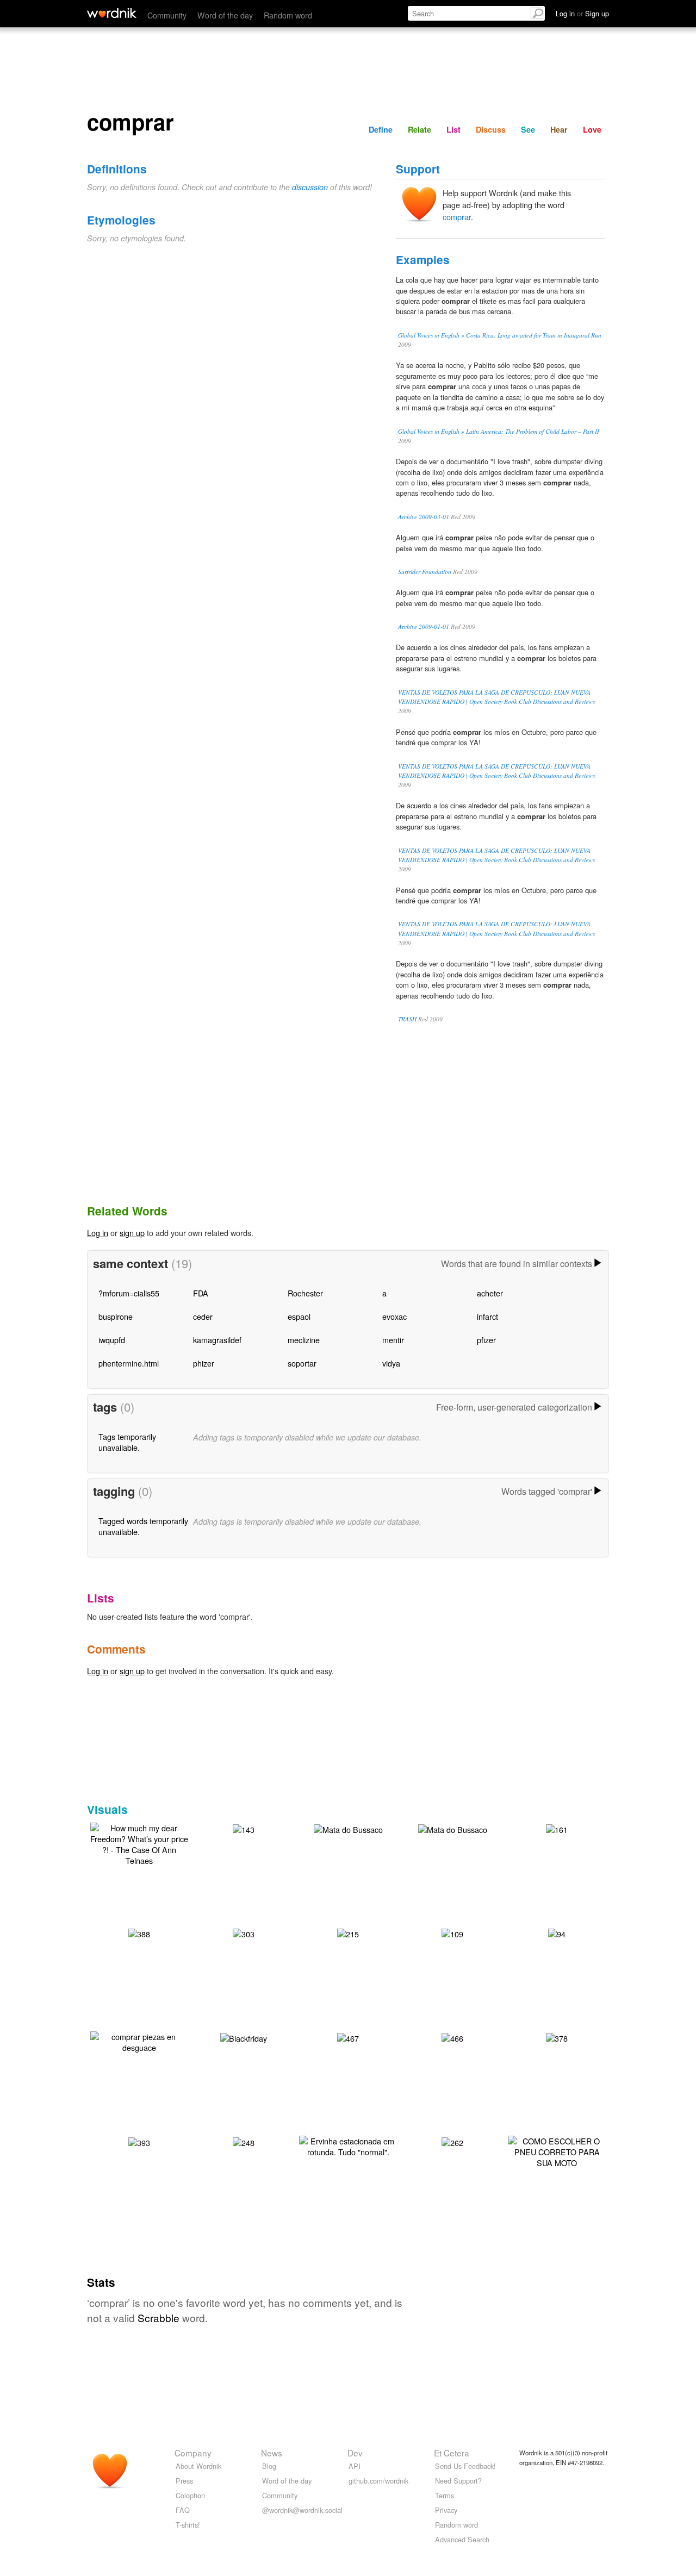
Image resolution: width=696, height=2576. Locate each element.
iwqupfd (112, 1340)
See (528, 129)
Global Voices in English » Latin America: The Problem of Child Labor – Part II (499, 431)
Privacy (446, 2510)
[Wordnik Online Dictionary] (112, 13)
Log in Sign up (582, 13)
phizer (204, 1363)
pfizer (486, 1340)
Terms (445, 2495)
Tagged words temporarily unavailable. (143, 1526)
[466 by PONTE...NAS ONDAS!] (452, 2037)
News (272, 2453)
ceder (203, 1316)
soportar (302, 1363)
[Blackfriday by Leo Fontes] (244, 2037)
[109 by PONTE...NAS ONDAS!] (452, 1933)
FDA (201, 1293)
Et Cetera (452, 2453)
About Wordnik (198, 2466)
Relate (420, 129)
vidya (391, 1363)
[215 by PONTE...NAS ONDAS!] (348, 1933)
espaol (299, 1316)
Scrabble (159, 2318)
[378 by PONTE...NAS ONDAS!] (557, 2037)
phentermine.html (129, 1363)
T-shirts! (188, 2525)
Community (167, 15)
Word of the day (225, 15)
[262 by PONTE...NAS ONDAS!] (452, 2141)
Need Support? (458, 2481)
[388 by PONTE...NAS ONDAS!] (139, 1933)
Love (592, 129)
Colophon (190, 2495)
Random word (288, 15)
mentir (393, 1340)
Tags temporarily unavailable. (127, 1442)
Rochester (305, 1293)
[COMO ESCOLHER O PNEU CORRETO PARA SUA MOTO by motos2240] (557, 2151)
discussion (310, 187)
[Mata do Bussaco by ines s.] (348, 1828)
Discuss (491, 129)
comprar (457, 217)
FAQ (183, 2510)
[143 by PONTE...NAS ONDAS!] (244, 1828)
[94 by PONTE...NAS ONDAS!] (557, 1933)
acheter (490, 1293)
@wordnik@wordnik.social (302, 2510)
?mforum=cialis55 (129, 1293)
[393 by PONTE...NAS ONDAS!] (139, 2141)
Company (193, 2453)
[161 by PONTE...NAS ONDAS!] (557, 1828)
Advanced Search (462, 2539)
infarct (487, 1316)
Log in (98, 1233)
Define (381, 129)
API (355, 2466)
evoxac (394, 1316)
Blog (269, 2466)
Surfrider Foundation (425, 572)
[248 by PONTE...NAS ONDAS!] (244, 2141)
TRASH (407, 1019)
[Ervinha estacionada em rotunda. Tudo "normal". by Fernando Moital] (348, 2145)
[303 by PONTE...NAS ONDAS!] (244, 1933)
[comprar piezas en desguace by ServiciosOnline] (139, 2041)
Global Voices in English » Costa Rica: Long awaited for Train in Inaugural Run (500, 335)
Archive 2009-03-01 (424, 517)
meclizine (304, 1340)
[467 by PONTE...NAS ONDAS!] (348, 2037)
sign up (132, 1233)
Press (184, 2481)
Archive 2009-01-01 (424, 626)
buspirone (116, 1316)
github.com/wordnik (378, 2481)
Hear (559, 129)
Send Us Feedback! (465, 2466)
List (453, 129)
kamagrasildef (217, 1340)
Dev (355, 2453)
